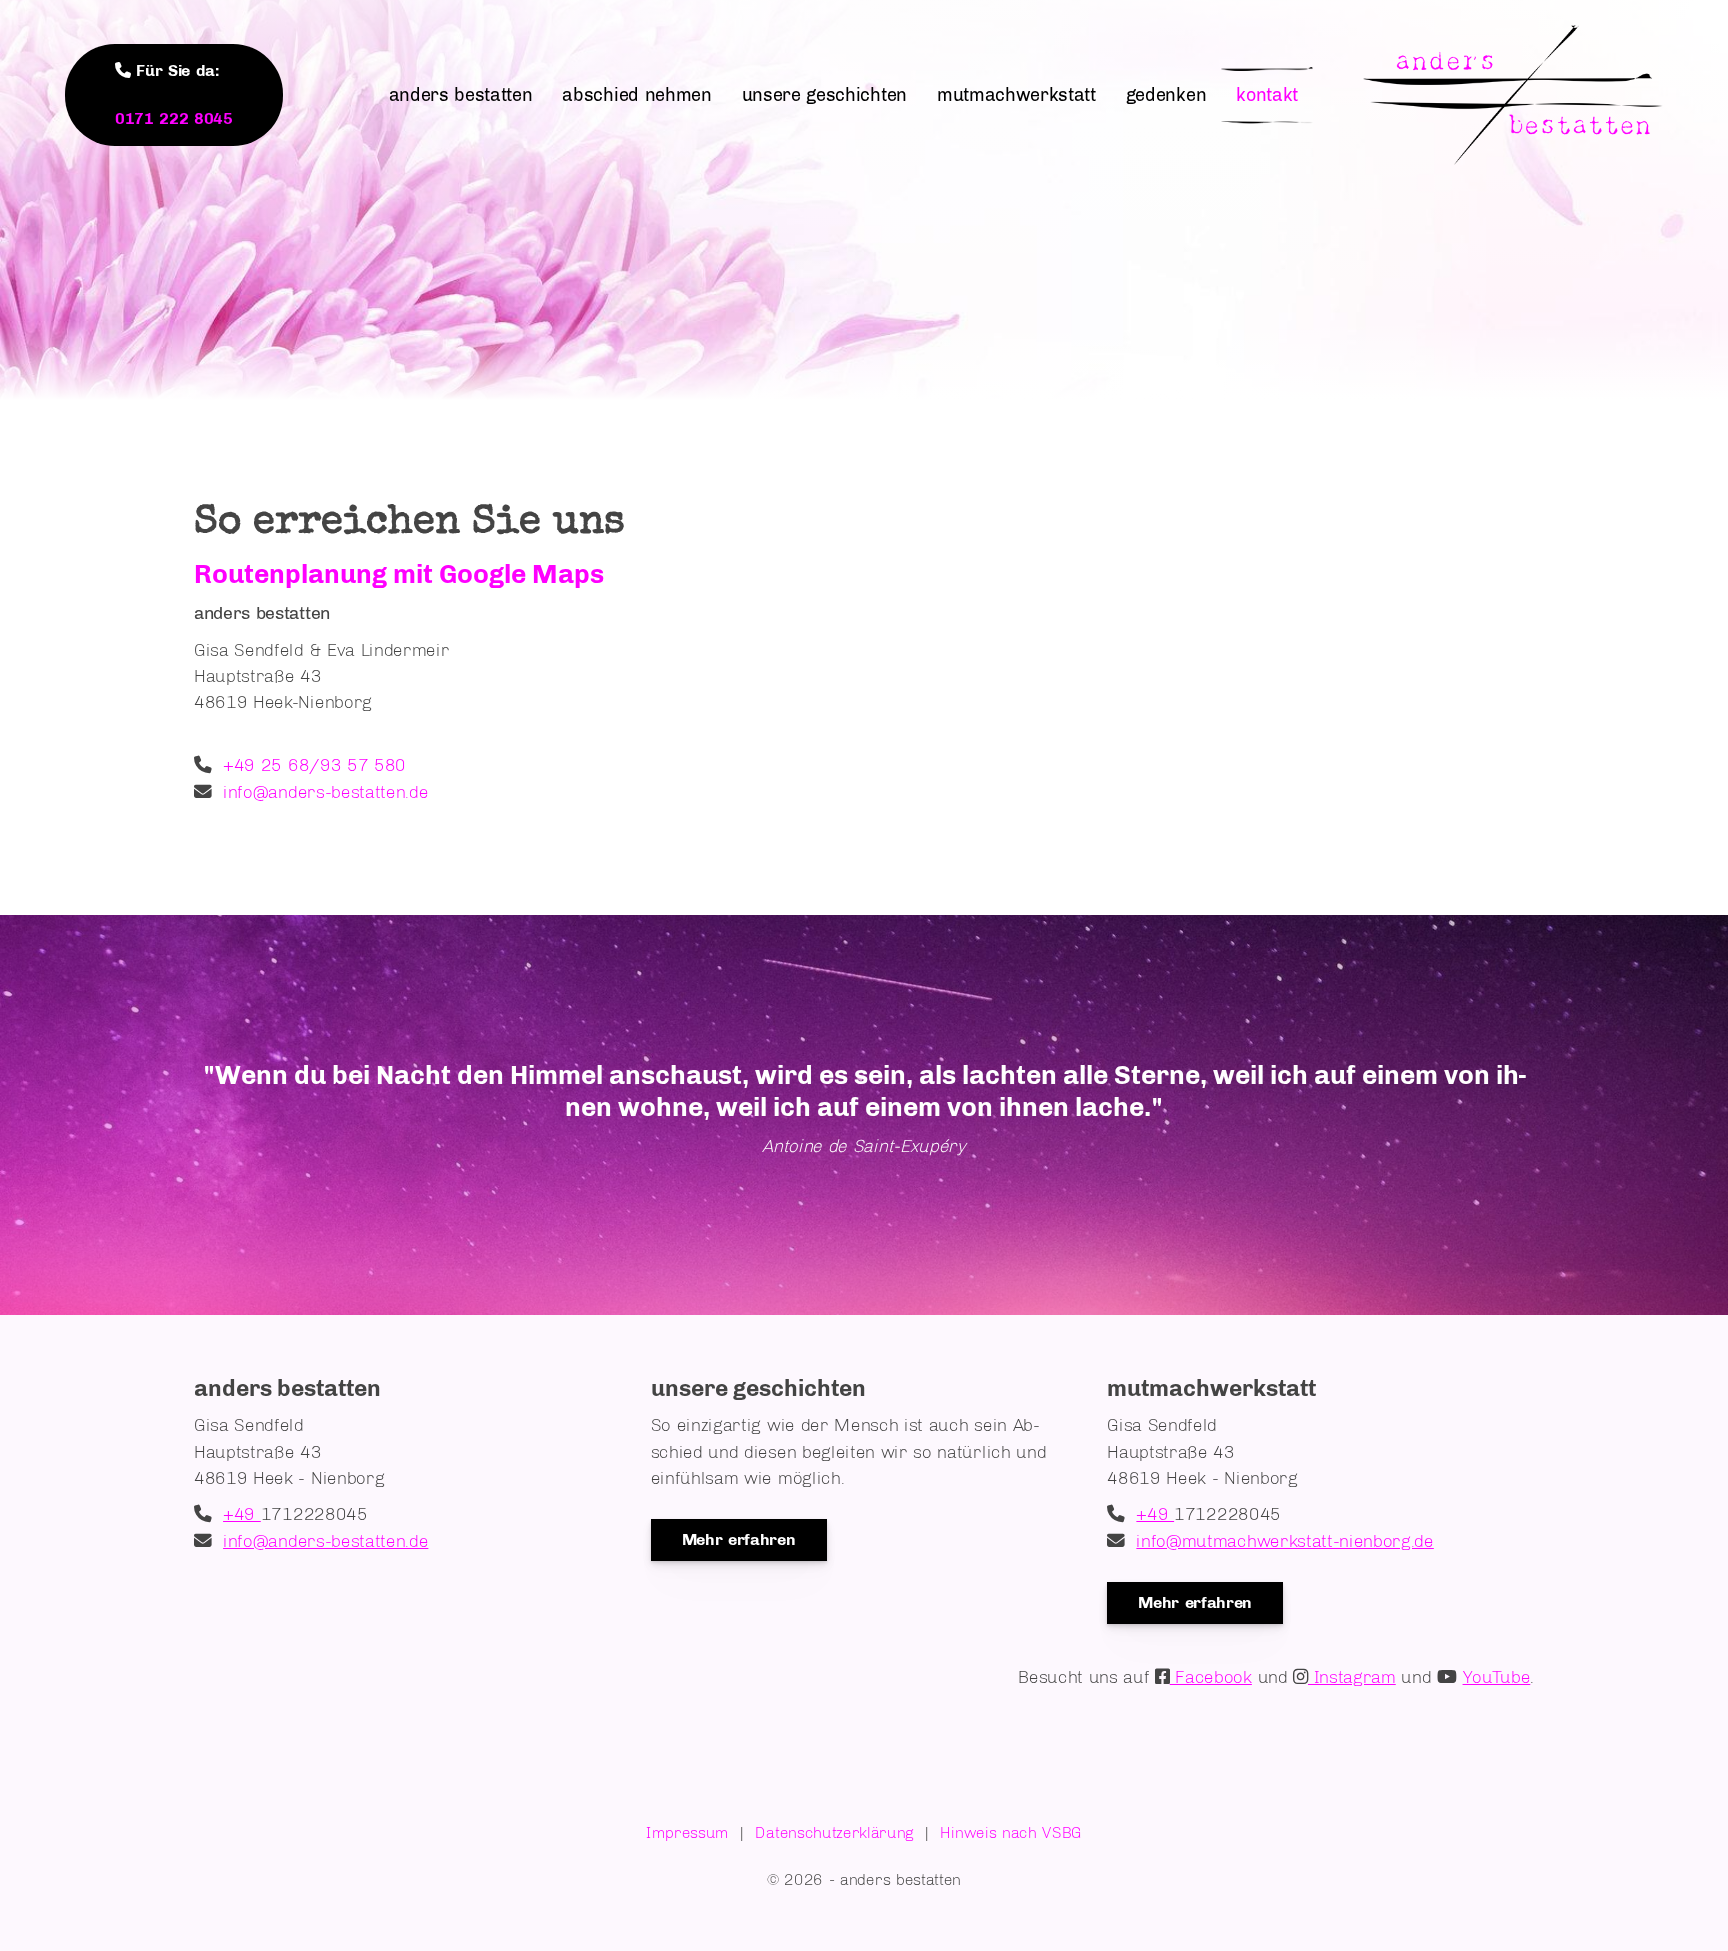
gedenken (1166, 95)
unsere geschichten (824, 95)
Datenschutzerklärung (834, 1832)
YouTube (1497, 1676)
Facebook (1211, 1676)
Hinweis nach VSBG (1011, 1832)
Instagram (1352, 1676)
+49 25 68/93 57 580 (314, 764)
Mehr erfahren (739, 1539)
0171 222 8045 (174, 118)
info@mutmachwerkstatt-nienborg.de (1284, 1540)
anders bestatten (461, 95)
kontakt (1267, 95)
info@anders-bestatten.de (325, 791)
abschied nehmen (636, 95)
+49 (242, 1513)
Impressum (687, 1832)
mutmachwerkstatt (1016, 95)
